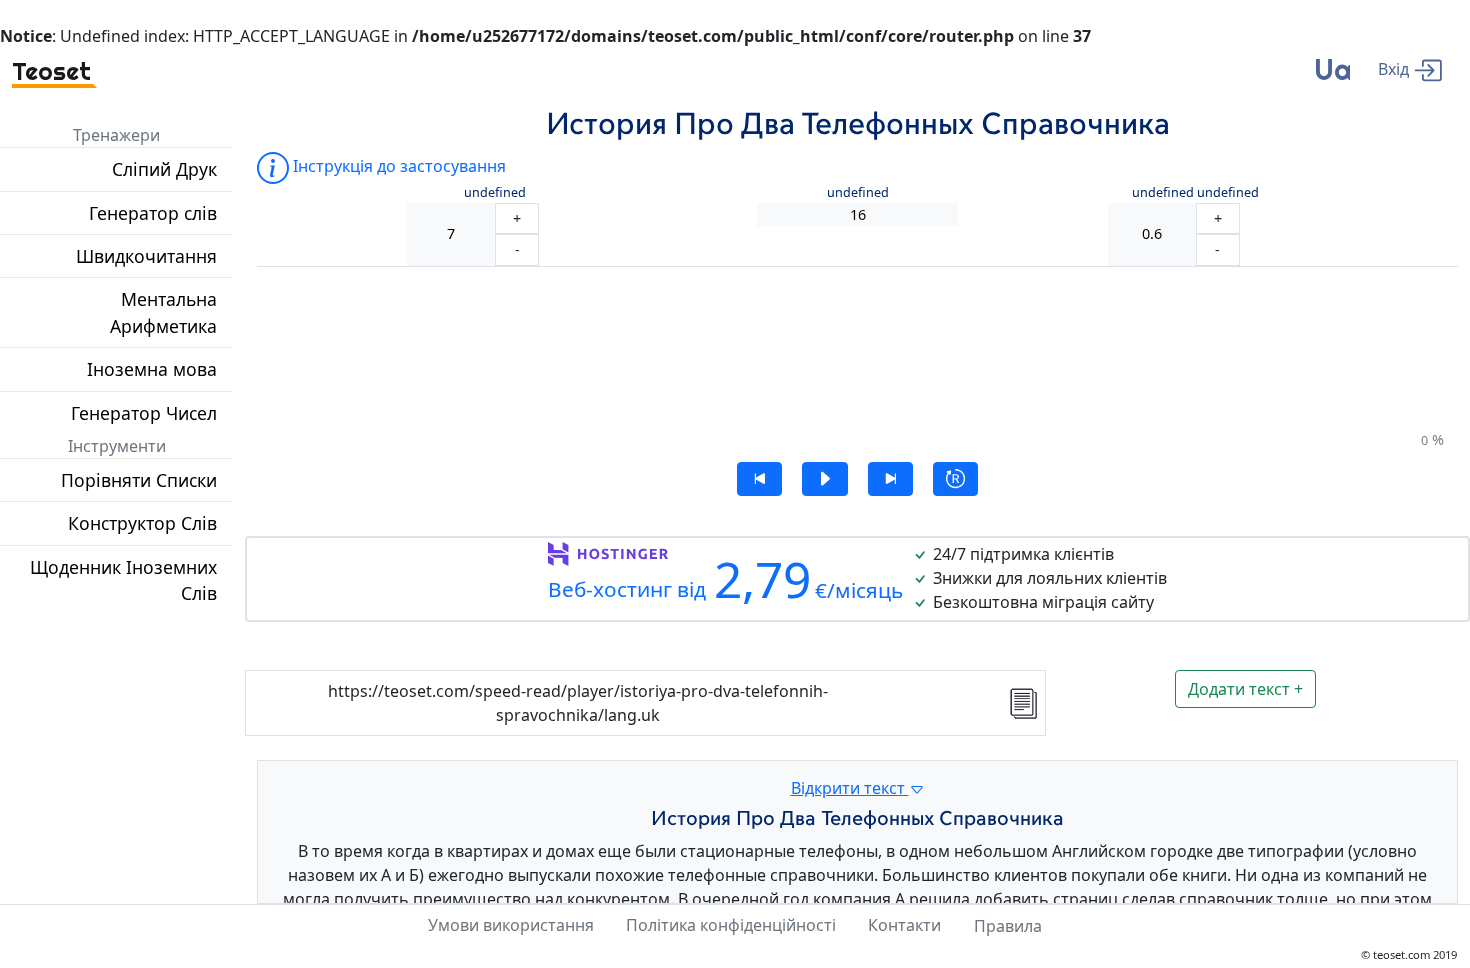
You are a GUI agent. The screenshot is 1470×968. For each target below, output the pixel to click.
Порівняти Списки (139, 480)
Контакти (904, 925)
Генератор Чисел (144, 413)
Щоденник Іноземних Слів (123, 580)
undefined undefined (1195, 192)
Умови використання (511, 925)
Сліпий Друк (164, 169)
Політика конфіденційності (731, 925)
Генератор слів (153, 213)
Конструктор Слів (142, 523)
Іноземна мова (152, 369)
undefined (495, 192)
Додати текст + (1245, 689)
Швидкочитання (146, 256)
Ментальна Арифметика (163, 312)
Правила (1008, 926)
